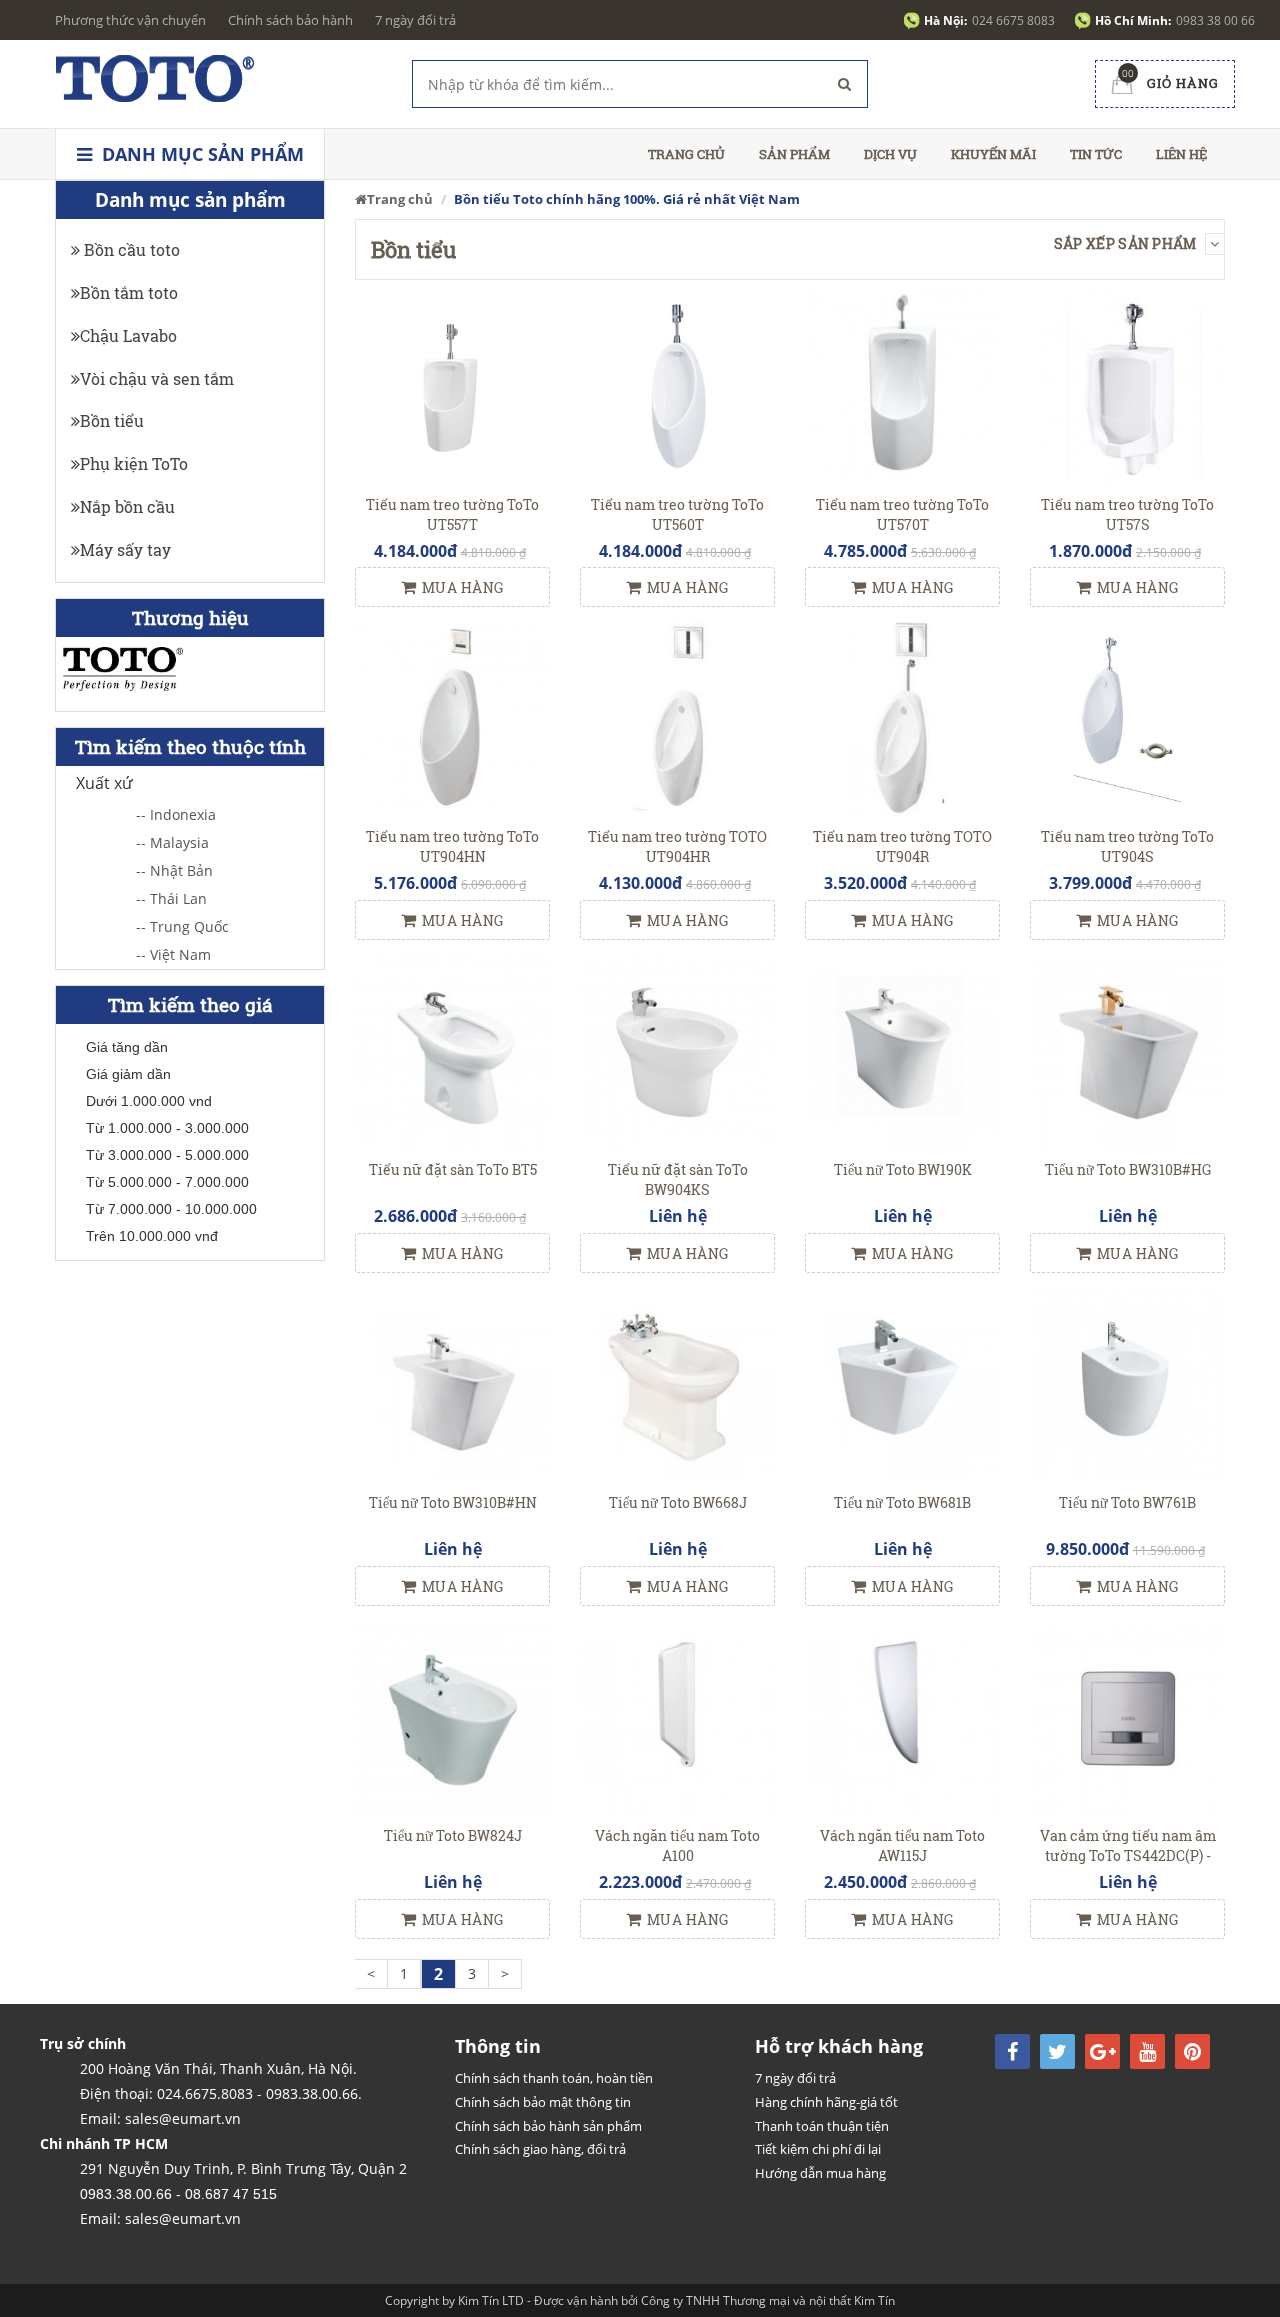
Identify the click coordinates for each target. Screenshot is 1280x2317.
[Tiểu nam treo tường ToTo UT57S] (1127, 385)
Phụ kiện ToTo (134, 463)
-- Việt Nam (173, 954)
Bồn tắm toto (129, 292)
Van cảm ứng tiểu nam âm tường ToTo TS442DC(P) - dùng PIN (1128, 1855)
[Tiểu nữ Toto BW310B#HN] (452, 1383)
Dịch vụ (890, 154)
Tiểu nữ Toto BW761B (1127, 1502)
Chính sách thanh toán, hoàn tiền (554, 2078)
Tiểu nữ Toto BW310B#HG (1128, 1169)
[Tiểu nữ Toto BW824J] (452, 1716)
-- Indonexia (176, 814)
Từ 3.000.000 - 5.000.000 (167, 1155)
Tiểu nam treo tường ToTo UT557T (452, 514)
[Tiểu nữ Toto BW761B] (1127, 1383)
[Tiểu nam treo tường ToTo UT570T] (902, 385)
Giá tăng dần (127, 1047)
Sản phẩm (794, 154)
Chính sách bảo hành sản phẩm (548, 2126)
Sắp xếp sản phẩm (1127, 243)
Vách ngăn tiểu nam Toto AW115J (902, 1845)
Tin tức (1096, 154)
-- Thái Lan (171, 898)
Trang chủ (686, 154)
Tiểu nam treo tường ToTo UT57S (1127, 514)
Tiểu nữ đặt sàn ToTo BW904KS (678, 1179)
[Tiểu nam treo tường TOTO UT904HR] (677, 718)
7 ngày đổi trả (415, 20)
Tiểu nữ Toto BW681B (902, 1502)
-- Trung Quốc (182, 926)
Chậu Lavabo (128, 335)
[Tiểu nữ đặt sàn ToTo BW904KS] (677, 1051)
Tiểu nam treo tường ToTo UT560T (677, 514)
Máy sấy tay (125, 549)
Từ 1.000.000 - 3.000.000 (167, 1128)
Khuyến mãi (993, 154)
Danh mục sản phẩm (200, 154)
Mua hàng (463, 587)
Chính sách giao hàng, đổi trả (540, 2149)
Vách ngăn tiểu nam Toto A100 (677, 1845)
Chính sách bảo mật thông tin (543, 2102)
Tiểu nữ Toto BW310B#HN (453, 1502)
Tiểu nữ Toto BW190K (903, 1169)
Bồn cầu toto (130, 249)
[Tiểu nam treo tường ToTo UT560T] (677, 385)
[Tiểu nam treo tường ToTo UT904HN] (452, 718)
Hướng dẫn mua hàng (820, 2173)
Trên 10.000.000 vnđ (152, 1236)
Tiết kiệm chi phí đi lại (818, 2149)
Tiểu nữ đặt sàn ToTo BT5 (453, 1169)
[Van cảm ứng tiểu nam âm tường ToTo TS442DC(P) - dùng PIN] (1127, 1716)
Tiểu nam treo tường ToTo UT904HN (452, 846)
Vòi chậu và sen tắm (157, 378)
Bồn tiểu (112, 420)
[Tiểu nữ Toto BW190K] (902, 1051)
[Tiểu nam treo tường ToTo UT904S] (1127, 718)
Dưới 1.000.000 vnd (149, 1101)
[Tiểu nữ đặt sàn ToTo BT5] (452, 1051)
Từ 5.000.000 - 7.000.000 (167, 1182)
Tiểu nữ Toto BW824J (453, 1835)
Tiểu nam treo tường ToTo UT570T (902, 514)
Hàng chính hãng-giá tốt (826, 2102)
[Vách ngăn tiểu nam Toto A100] (677, 1716)
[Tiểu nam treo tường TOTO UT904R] (902, 718)
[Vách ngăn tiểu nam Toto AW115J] (902, 1716)
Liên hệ (1181, 154)
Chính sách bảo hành (290, 20)
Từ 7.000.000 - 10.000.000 (171, 1209)
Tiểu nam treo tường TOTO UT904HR (677, 846)
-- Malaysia (172, 842)
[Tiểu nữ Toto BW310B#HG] (1127, 1051)
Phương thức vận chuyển (130, 20)
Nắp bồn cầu (127, 506)
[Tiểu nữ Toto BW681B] (902, 1383)
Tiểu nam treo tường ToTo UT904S (1127, 846)
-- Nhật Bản (174, 870)
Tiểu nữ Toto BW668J (678, 1502)
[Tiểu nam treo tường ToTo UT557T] (452, 385)
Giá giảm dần (128, 1074)
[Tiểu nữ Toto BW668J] (677, 1383)
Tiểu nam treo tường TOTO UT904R (902, 846)
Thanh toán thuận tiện (822, 2126)
